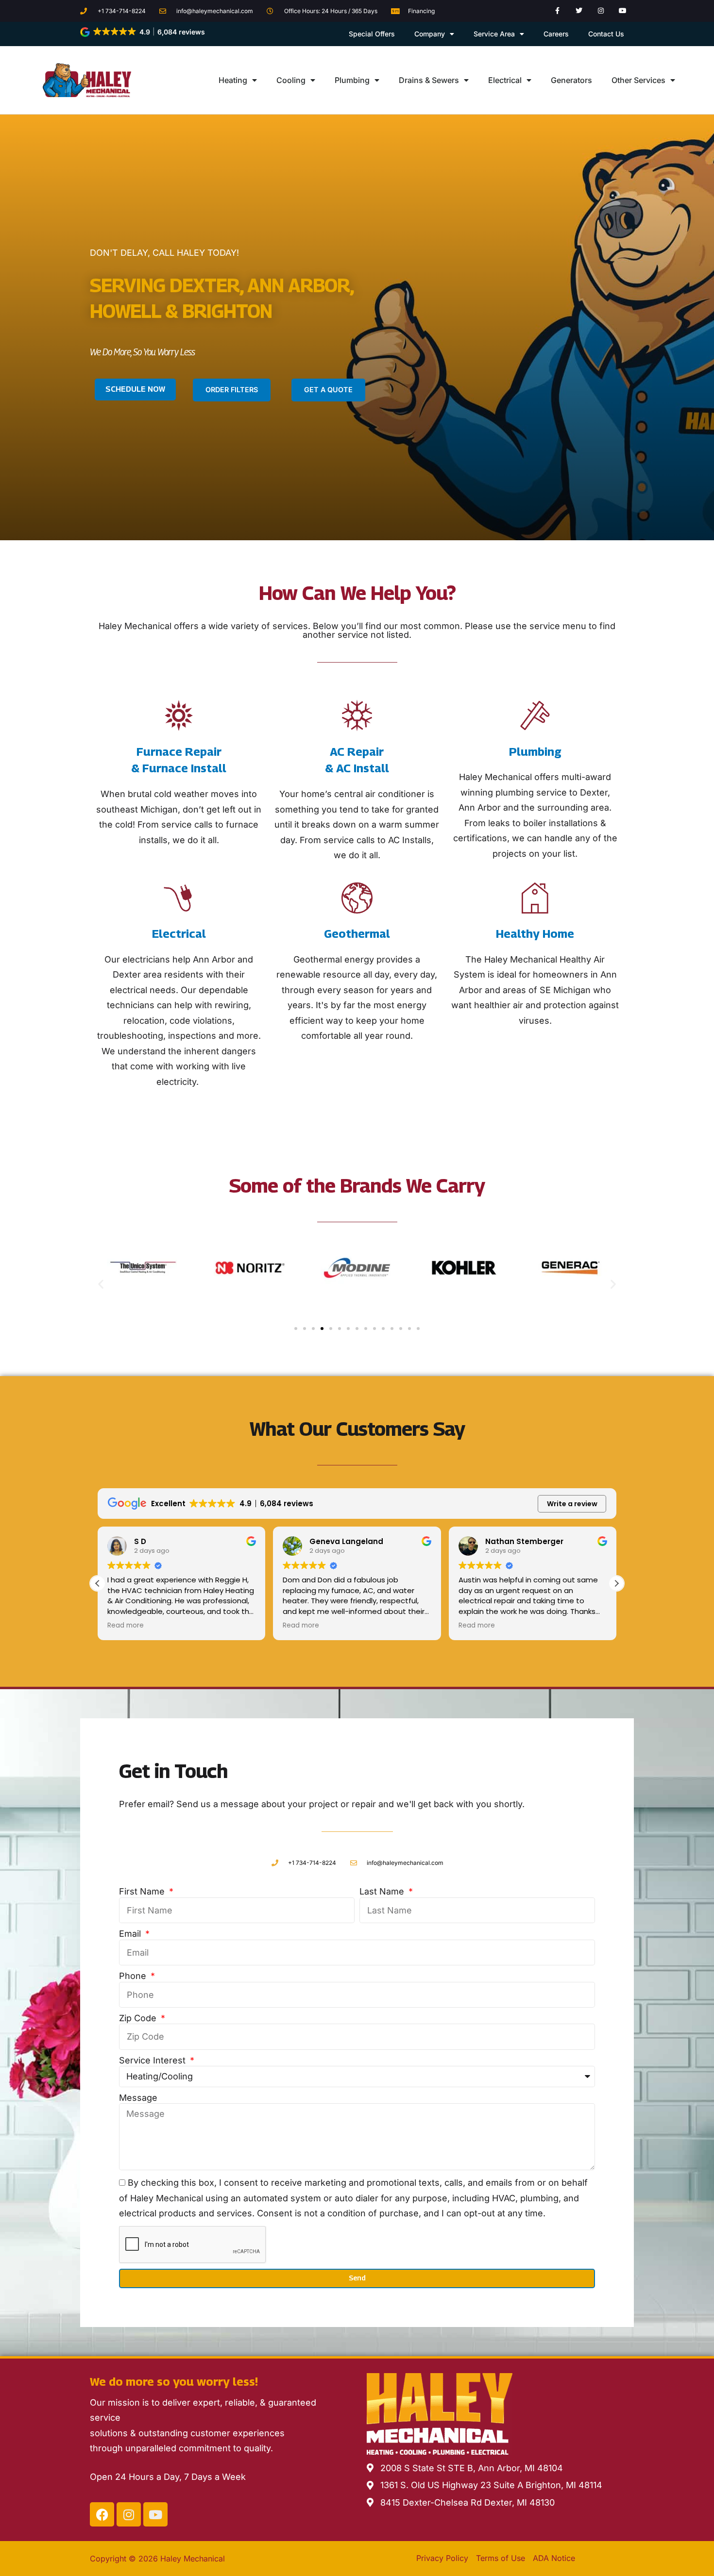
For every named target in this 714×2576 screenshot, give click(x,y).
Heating (233, 80)
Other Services (638, 80)
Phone (134, 1976)
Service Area (494, 34)
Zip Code (139, 2018)
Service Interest (153, 2060)
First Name (143, 1891)
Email (131, 1934)
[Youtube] (623, 11)
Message (138, 2098)
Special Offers (372, 34)
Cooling (291, 80)
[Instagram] (601, 11)
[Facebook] (102, 2514)
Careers (556, 34)
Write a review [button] (572, 1504)
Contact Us (606, 34)
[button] (143, 32)
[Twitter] (579, 11)
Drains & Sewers (429, 80)
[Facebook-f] (557, 11)
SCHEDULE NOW (135, 389)
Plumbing (352, 80)
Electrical (505, 80)
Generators (571, 80)
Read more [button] (126, 1626)
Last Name (383, 1891)
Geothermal (357, 933)
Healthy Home (535, 933)
